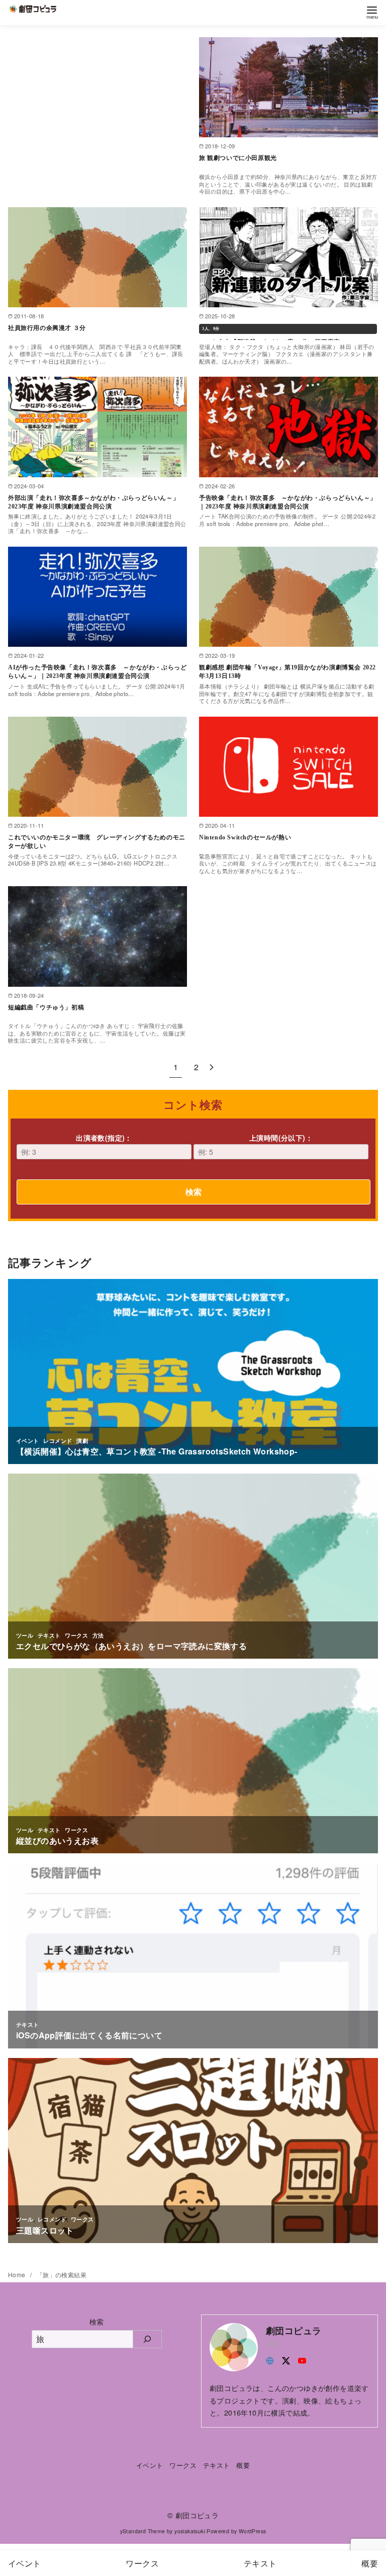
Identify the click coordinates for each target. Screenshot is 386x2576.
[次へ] (212, 1067)
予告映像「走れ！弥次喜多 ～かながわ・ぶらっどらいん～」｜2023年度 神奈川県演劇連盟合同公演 (288, 502)
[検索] (148, 2339)
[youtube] (302, 2359)
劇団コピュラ (197, 2515)
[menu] (372, 12)
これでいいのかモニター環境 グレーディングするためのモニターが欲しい (97, 842)
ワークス (183, 2465)
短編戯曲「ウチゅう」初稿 (46, 1007)
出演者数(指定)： (104, 1138)
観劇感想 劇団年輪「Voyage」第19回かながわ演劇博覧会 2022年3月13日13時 (287, 672)
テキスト (217, 2465)
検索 (194, 1192)
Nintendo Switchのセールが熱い (245, 837)
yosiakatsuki (190, 2531)
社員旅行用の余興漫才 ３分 (47, 328)
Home (18, 2274)
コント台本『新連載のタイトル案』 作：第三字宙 (270, 336)
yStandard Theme (143, 2531)
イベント (150, 2465)
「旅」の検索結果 (62, 2274)
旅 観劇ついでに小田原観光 (238, 158)
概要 (243, 2465)
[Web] (270, 2359)
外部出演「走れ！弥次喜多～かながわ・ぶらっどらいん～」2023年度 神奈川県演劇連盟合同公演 (93, 502)
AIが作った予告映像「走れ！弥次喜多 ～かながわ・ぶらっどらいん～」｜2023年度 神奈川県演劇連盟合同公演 (97, 672)
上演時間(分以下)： (281, 1138)
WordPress (253, 2531)
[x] (286, 2359)
